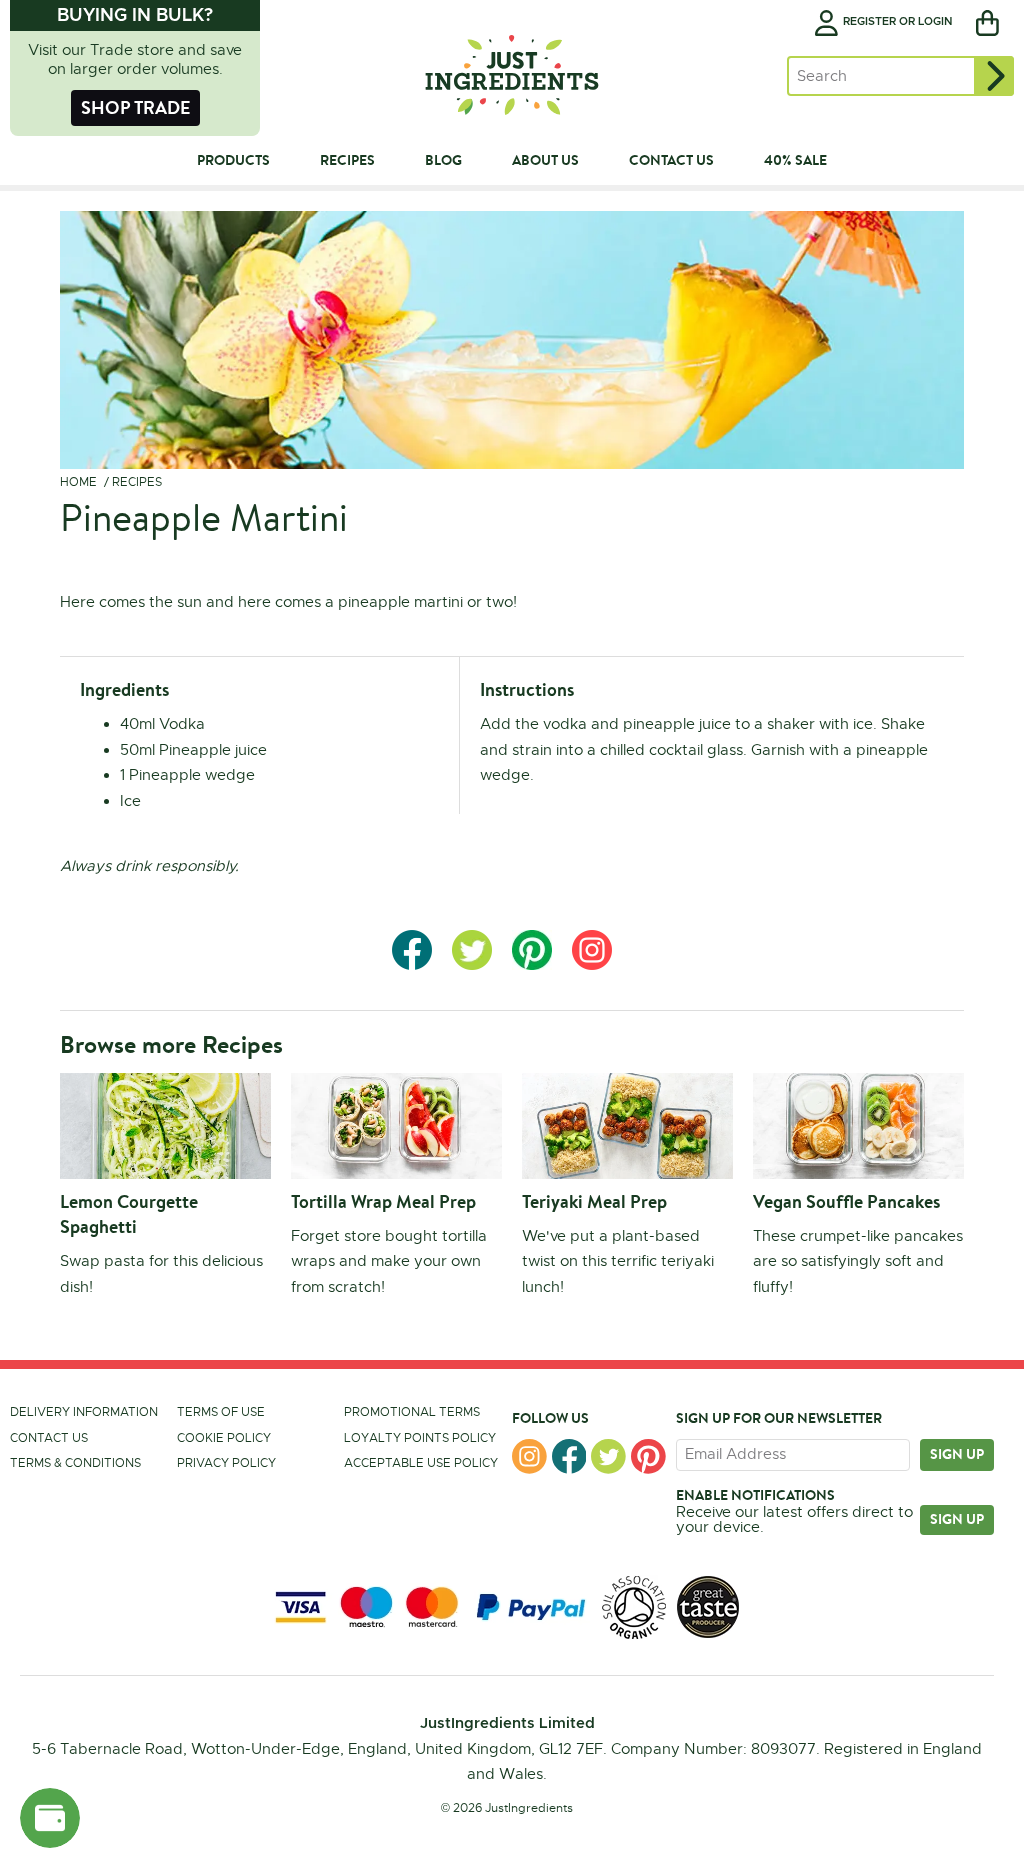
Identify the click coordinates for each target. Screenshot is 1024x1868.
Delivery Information (84, 1412)
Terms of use (221, 1412)
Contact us (49, 1438)
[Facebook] (569, 1456)
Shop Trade (135, 107)
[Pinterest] (648, 1456)
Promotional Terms (412, 1412)
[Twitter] (608, 1456)
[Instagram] (529, 1456)
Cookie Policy (224, 1438)
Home (78, 482)
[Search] (994, 76)
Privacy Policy (226, 1463)
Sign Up (957, 1519)
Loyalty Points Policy (420, 1438)
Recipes (137, 482)
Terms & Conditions (75, 1463)
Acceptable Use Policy (421, 1463)
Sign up (957, 1454)
